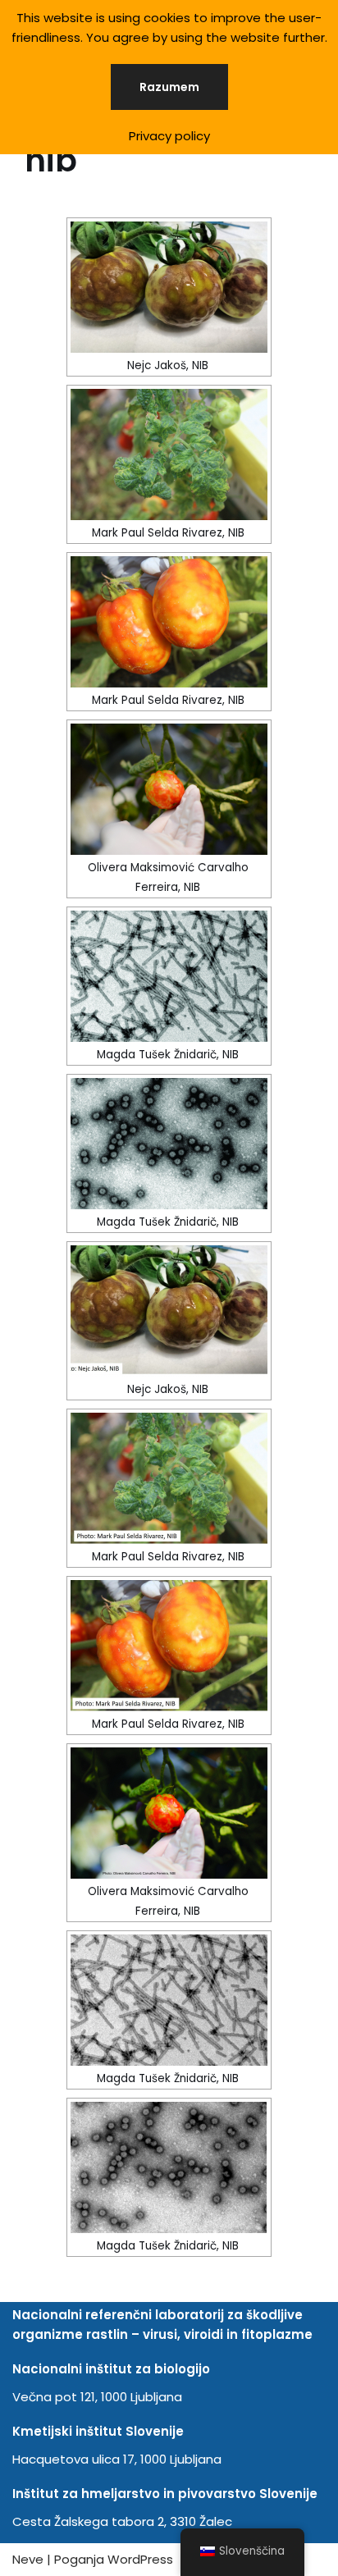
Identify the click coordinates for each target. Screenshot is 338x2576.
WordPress (140, 2559)
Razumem (169, 87)
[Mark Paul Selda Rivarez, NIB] (169, 454)
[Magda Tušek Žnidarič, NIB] (169, 976)
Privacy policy (169, 136)
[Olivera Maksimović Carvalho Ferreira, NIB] (169, 789)
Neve (28, 2559)
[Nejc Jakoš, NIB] (169, 287)
